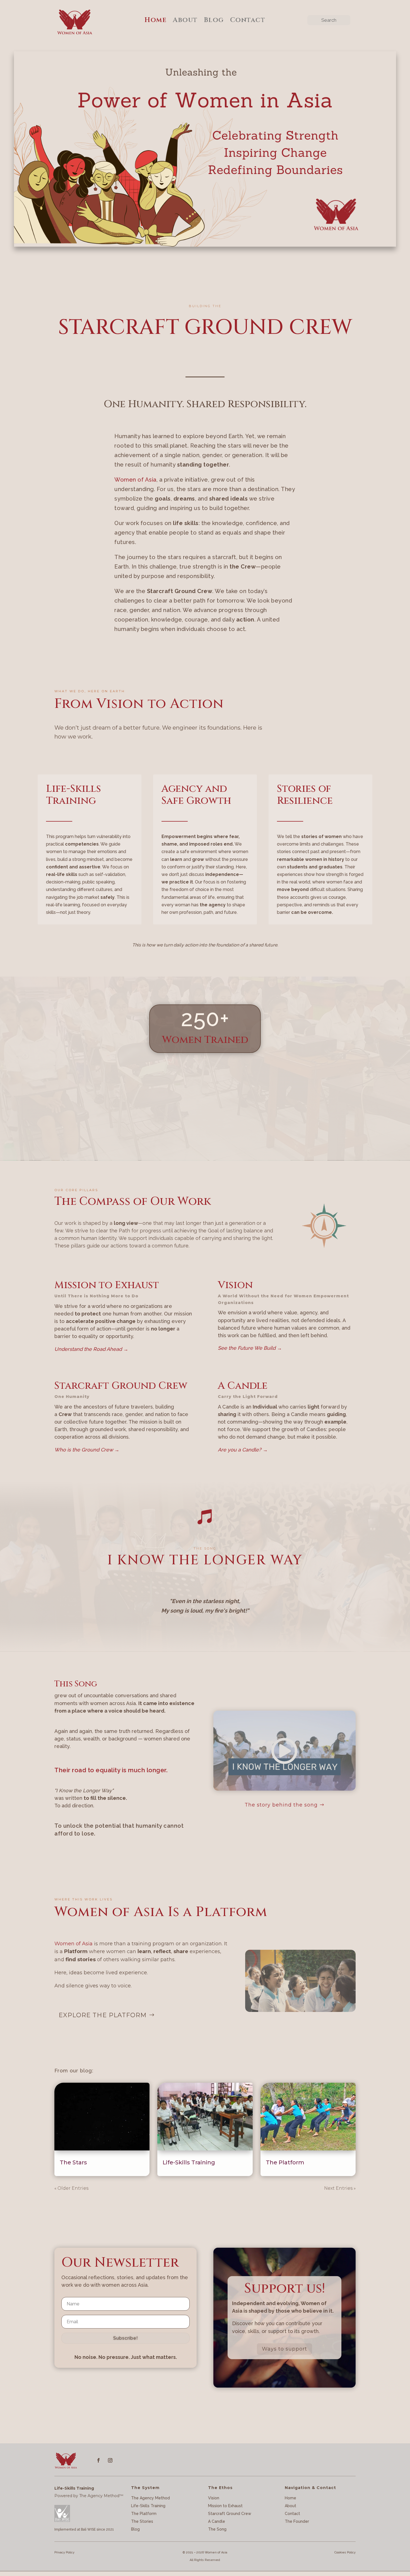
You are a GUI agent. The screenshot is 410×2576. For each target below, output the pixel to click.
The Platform (285, 2162)
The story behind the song (281, 1805)
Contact (248, 20)
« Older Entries (71, 2188)
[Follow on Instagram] (110, 2460)
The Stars (73, 2162)
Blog (214, 20)
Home (155, 20)
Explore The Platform (103, 2015)
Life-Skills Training (189, 2162)
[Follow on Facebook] (98, 2460)
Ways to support (284, 2349)
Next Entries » (340, 2188)
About (185, 20)
